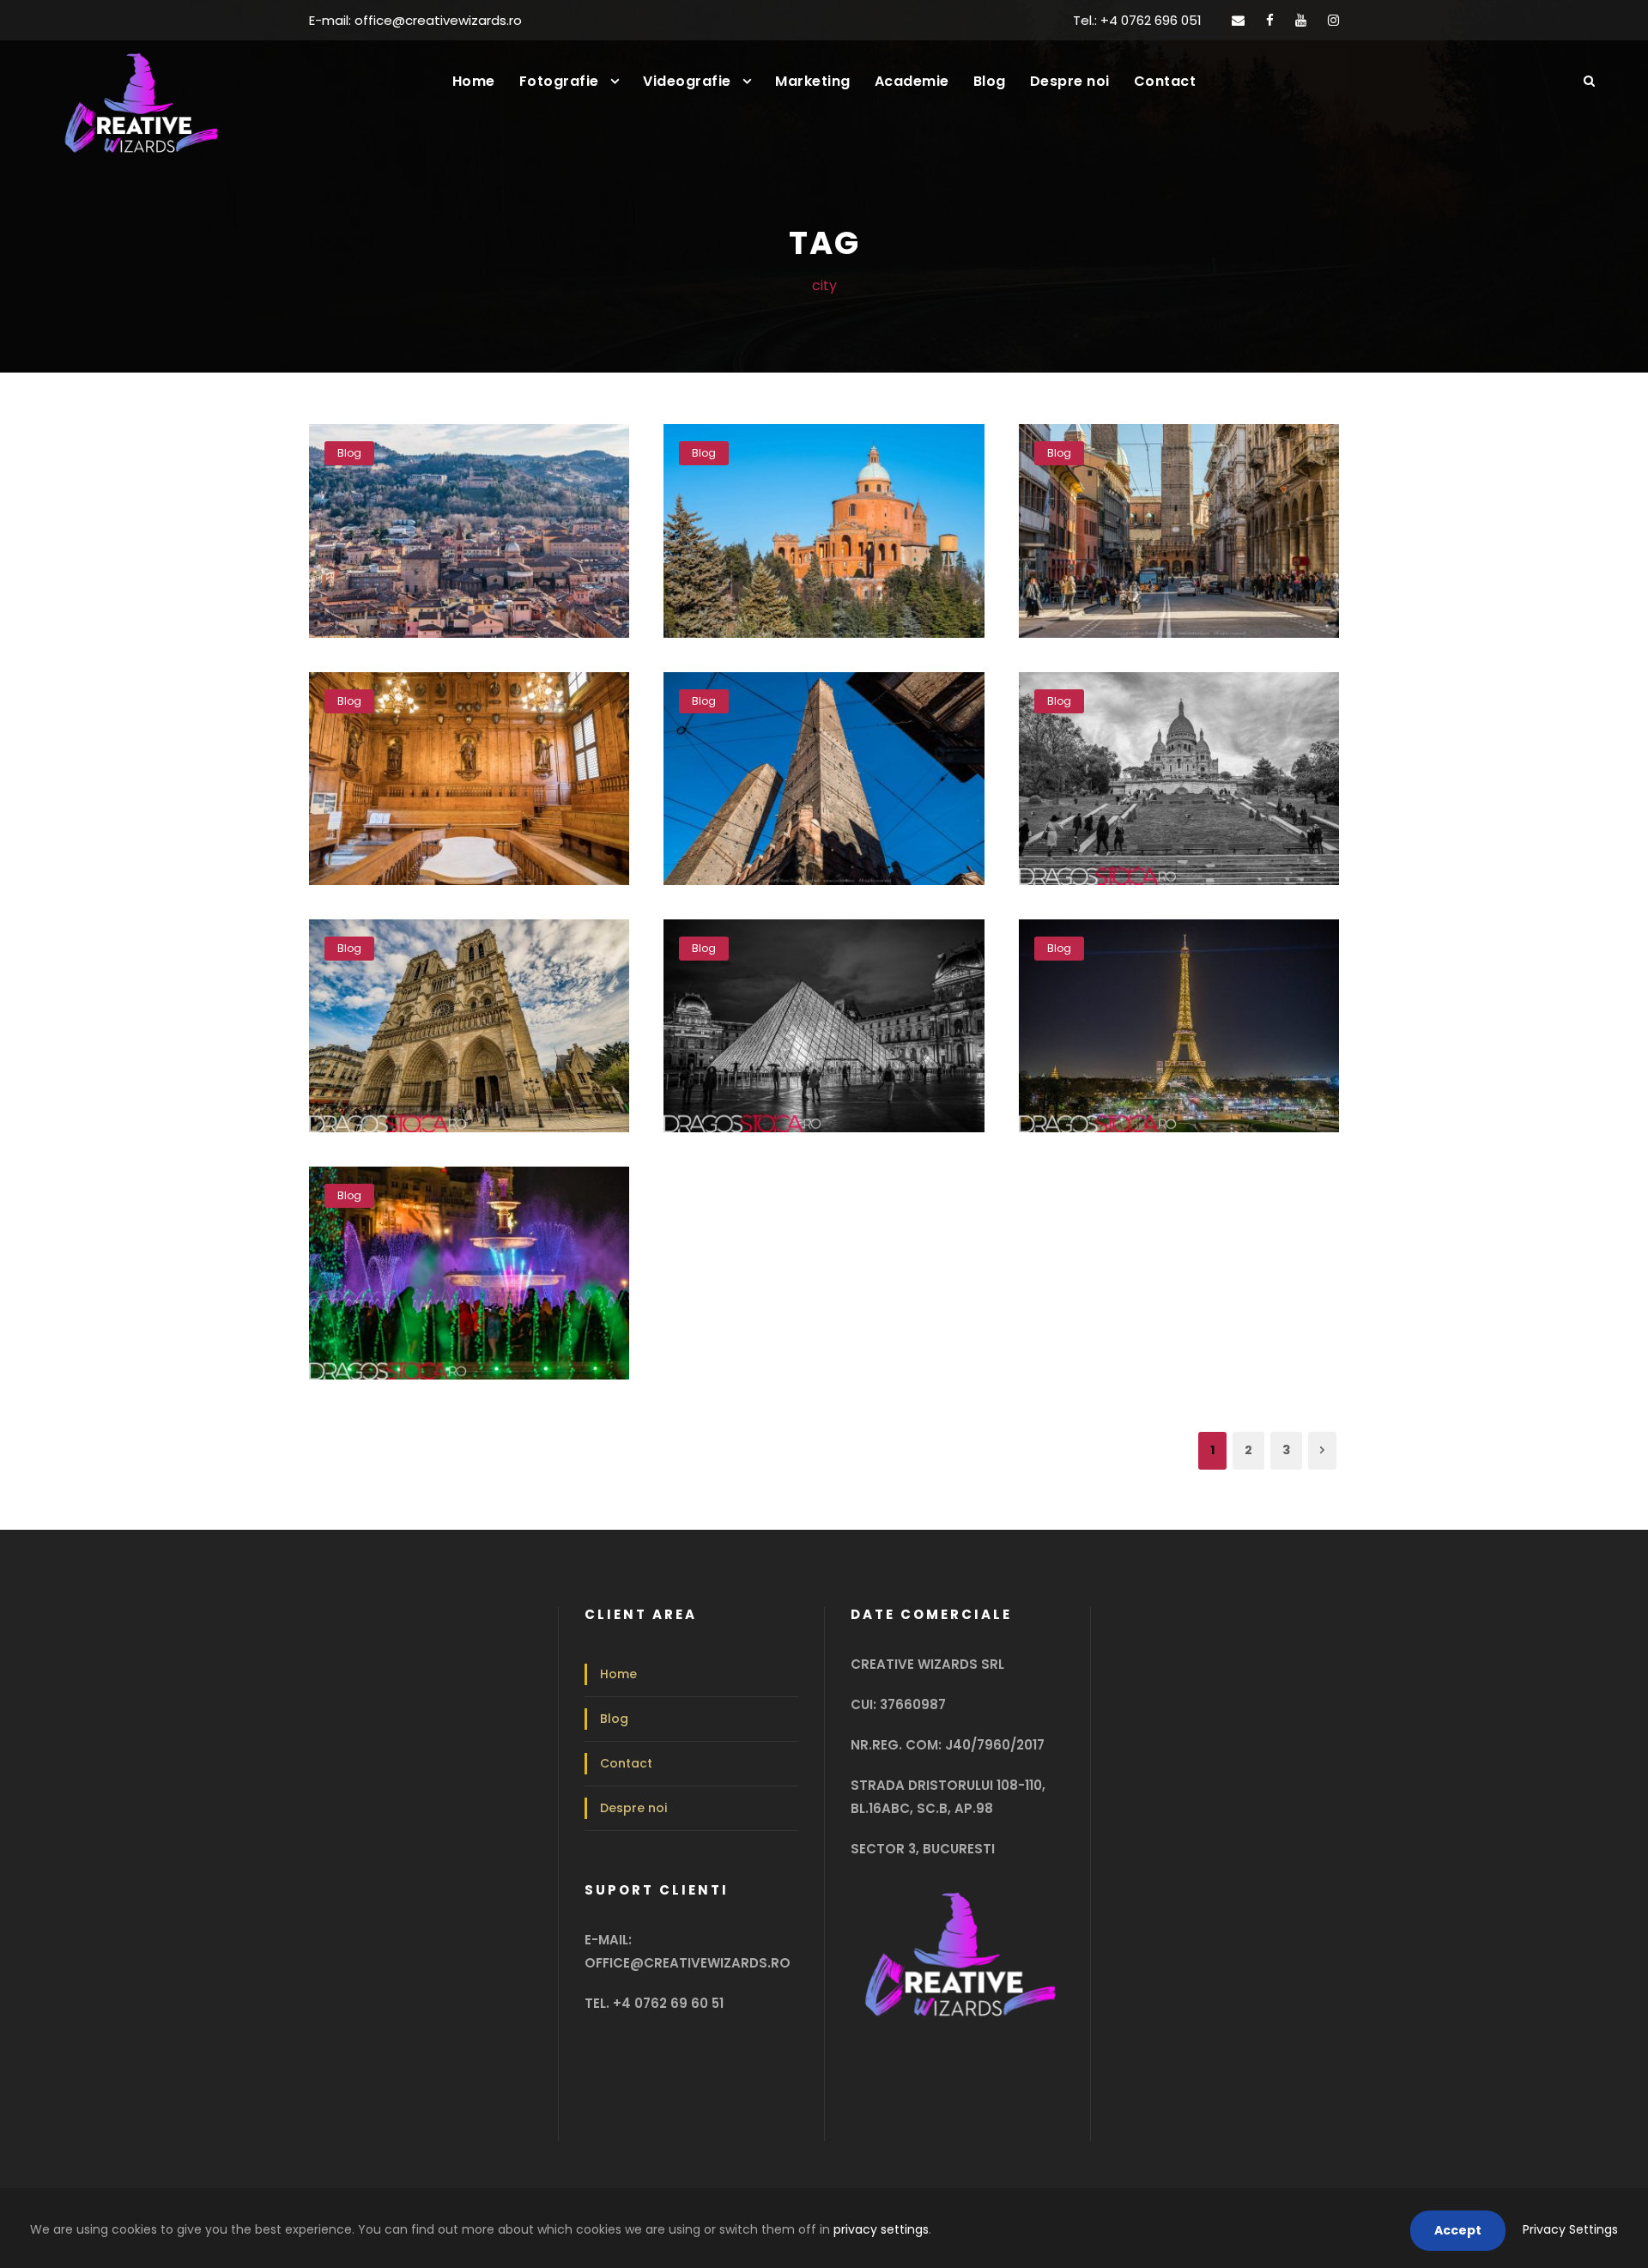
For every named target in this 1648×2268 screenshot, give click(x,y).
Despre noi (1070, 81)
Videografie (687, 81)
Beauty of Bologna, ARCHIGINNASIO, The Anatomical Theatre (476, 736)
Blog (990, 81)
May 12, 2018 (464, 1283)
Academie (912, 81)
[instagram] (1333, 20)
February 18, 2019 (818, 540)
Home (474, 81)
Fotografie (559, 81)
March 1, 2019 (464, 540)
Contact (1165, 81)
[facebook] (1270, 20)
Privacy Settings (1570, 2229)
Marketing (813, 81)
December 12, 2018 (1174, 788)
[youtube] (1301, 20)
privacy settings (881, 2229)
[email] (1238, 20)
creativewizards (490, 565)
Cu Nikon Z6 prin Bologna (476, 513)
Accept (1458, 2230)
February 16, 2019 (1174, 540)
